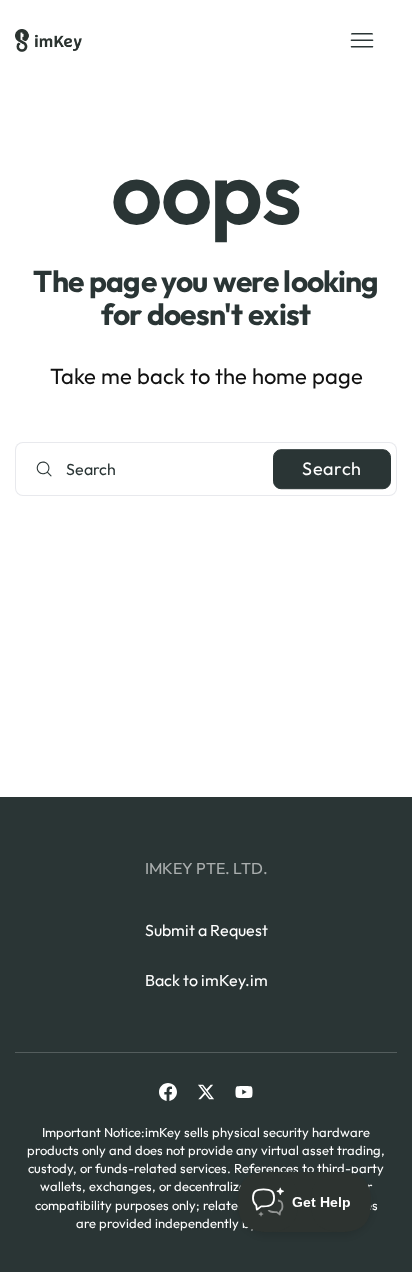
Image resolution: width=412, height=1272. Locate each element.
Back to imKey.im (206, 980)
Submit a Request (206, 930)
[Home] (48, 41)
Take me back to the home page (206, 376)
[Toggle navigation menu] (361, 41)
